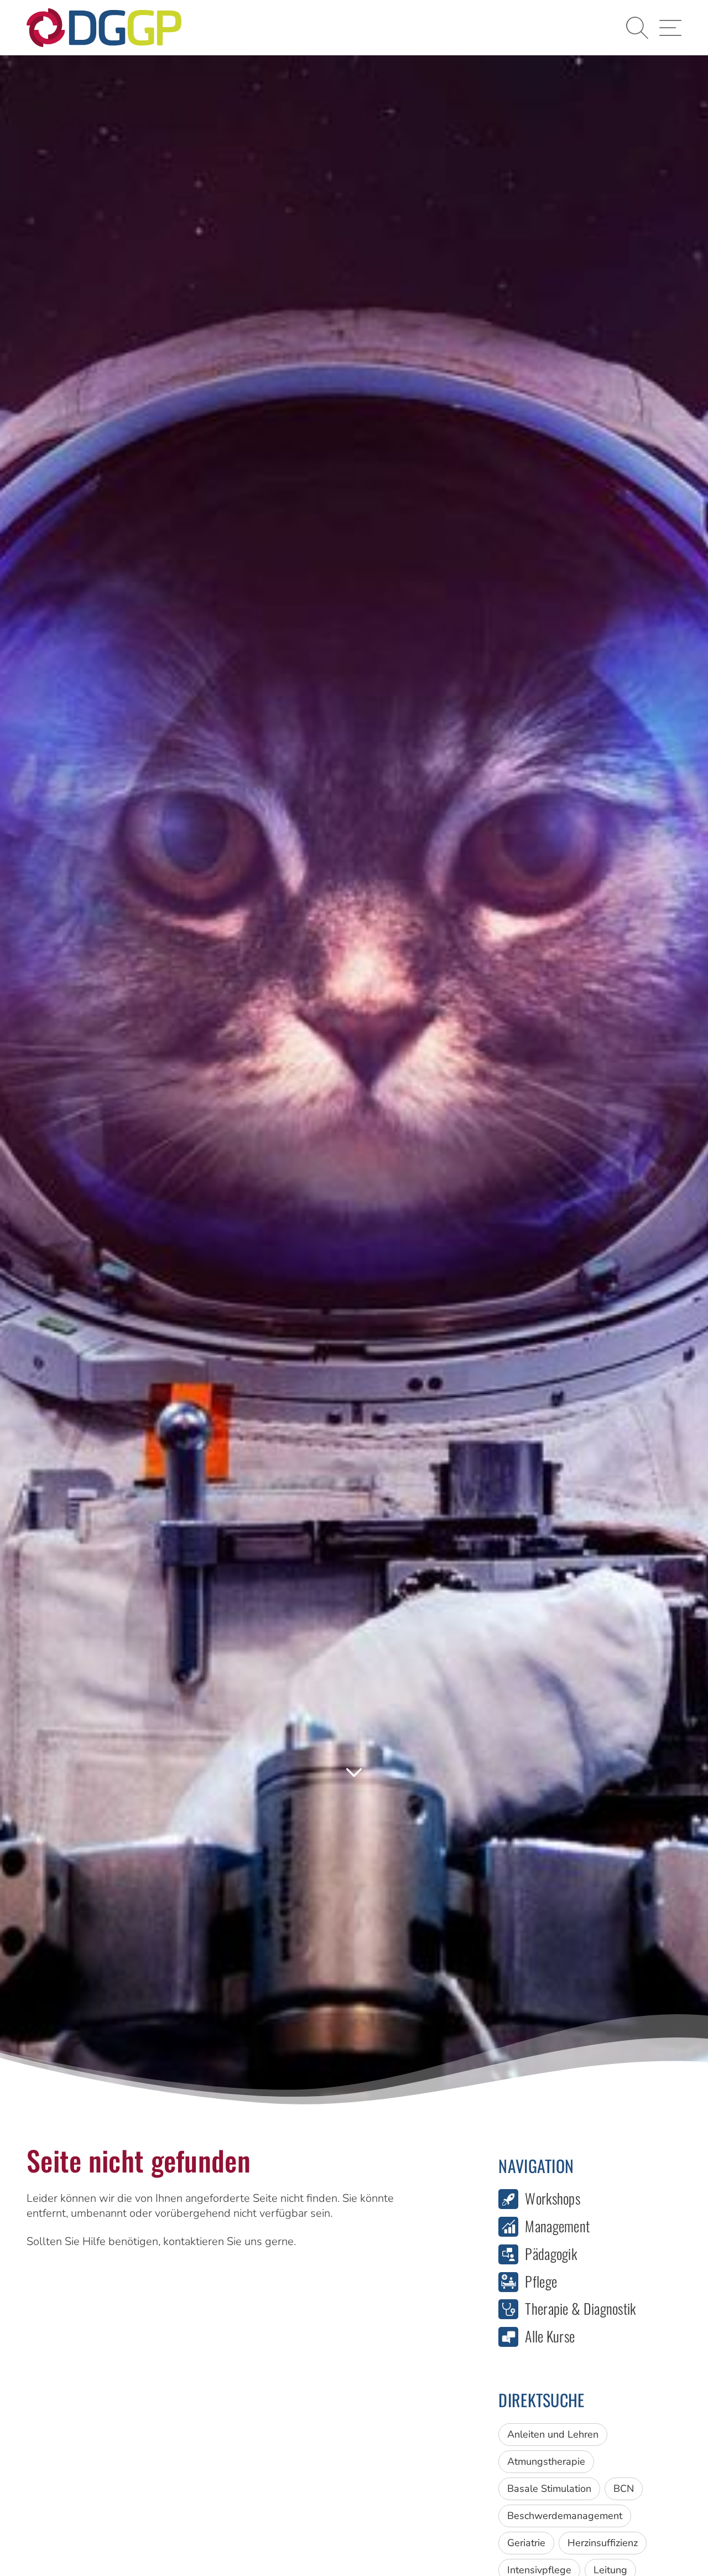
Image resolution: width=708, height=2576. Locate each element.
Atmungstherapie (546, 2461)
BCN (624, 2489)
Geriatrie (526, 2543)
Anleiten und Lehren (553, 2434)
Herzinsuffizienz (603, 2543)
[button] (637, 28)
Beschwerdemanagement (565, 2516)
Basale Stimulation (549, 2489)
